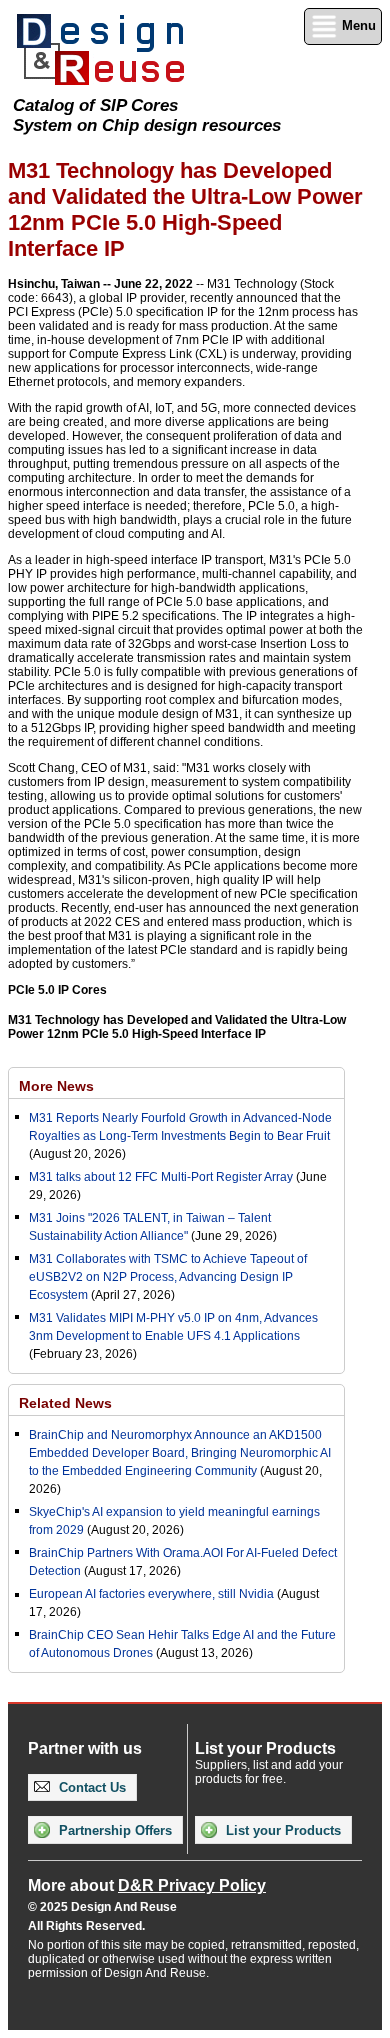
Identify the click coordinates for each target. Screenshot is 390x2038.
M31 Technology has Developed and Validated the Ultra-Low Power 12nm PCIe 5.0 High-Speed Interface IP (177, 1027)
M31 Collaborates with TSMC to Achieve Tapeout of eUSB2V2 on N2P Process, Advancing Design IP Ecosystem (168, 1277)
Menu (357, 25)
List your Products (281, 1830)
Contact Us (90, 1787)
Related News (65, 1403)
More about (147, 1885)
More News (56, 1086)
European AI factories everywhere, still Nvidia (151, 1594)
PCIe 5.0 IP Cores (57, 990)
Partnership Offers (113, 1830)
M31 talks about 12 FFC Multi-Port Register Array (161, 1177)
